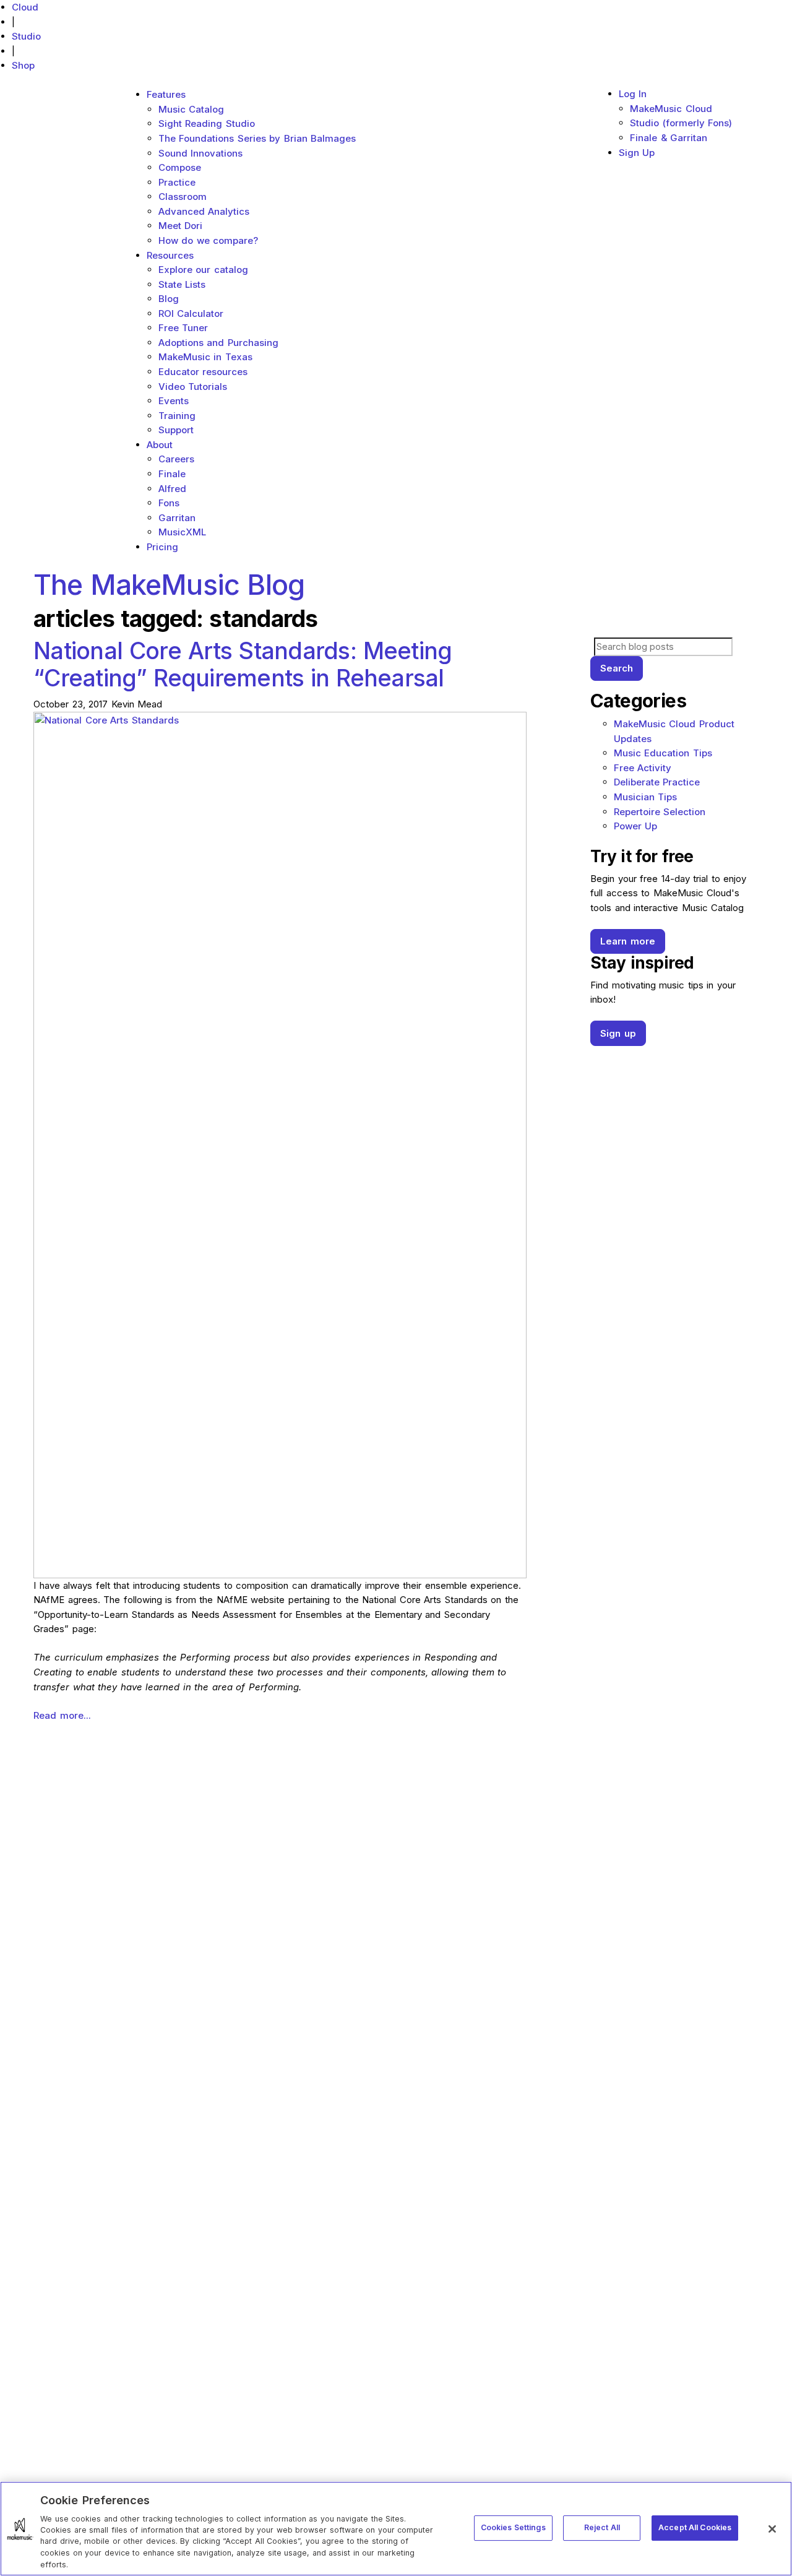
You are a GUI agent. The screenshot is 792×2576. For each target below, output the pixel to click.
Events (174, 401)
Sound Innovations (201, 153)
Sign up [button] (618, 1033)
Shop (23, 65)
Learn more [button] (628, 941)
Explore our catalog (203, 270)
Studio (26, 36)
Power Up (636, 826)
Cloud (25, 7)
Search (617, 668)
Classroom (183, 197)
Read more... (62, 1715)
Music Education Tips (663, 753)
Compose (180, 167)
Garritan (177, 518)
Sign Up (637, 153)
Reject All (602, 2527)
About (160, 445)
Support (176, 430)
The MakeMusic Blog (169, 585)
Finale (172, 474)
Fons (169, 503)
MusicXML (182, 532)
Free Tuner (183, 328)
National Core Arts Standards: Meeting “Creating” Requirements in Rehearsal (243, 664)
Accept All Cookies (695, 2527)
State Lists (182, 284)
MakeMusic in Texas (205, 357)
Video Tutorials (193, 387)
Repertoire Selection (660, 812)
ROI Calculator (191, 313)
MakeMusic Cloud (671, 109)
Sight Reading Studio (207, 123)
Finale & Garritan (669, 138)
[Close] (772, 2529)
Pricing (162, 547)
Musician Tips (646, 797)
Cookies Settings (513, 2527)
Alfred (172, 489)
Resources (170, 255)
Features (166, 94)
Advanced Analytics (204, 211)
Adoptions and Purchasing (218, 343)
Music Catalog (192, 109)
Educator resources (203, 372)
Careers (176, 459)
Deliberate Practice (657, 782)
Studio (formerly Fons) (681, 123)
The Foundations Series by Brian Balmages (257, 138)
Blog (169, 299)
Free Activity (643, 768)
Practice (177, 182)
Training (177, 416)
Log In (633, 94)
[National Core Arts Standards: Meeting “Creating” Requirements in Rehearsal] (280, 1144)
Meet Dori (181, 226)
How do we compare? (209, 240)
